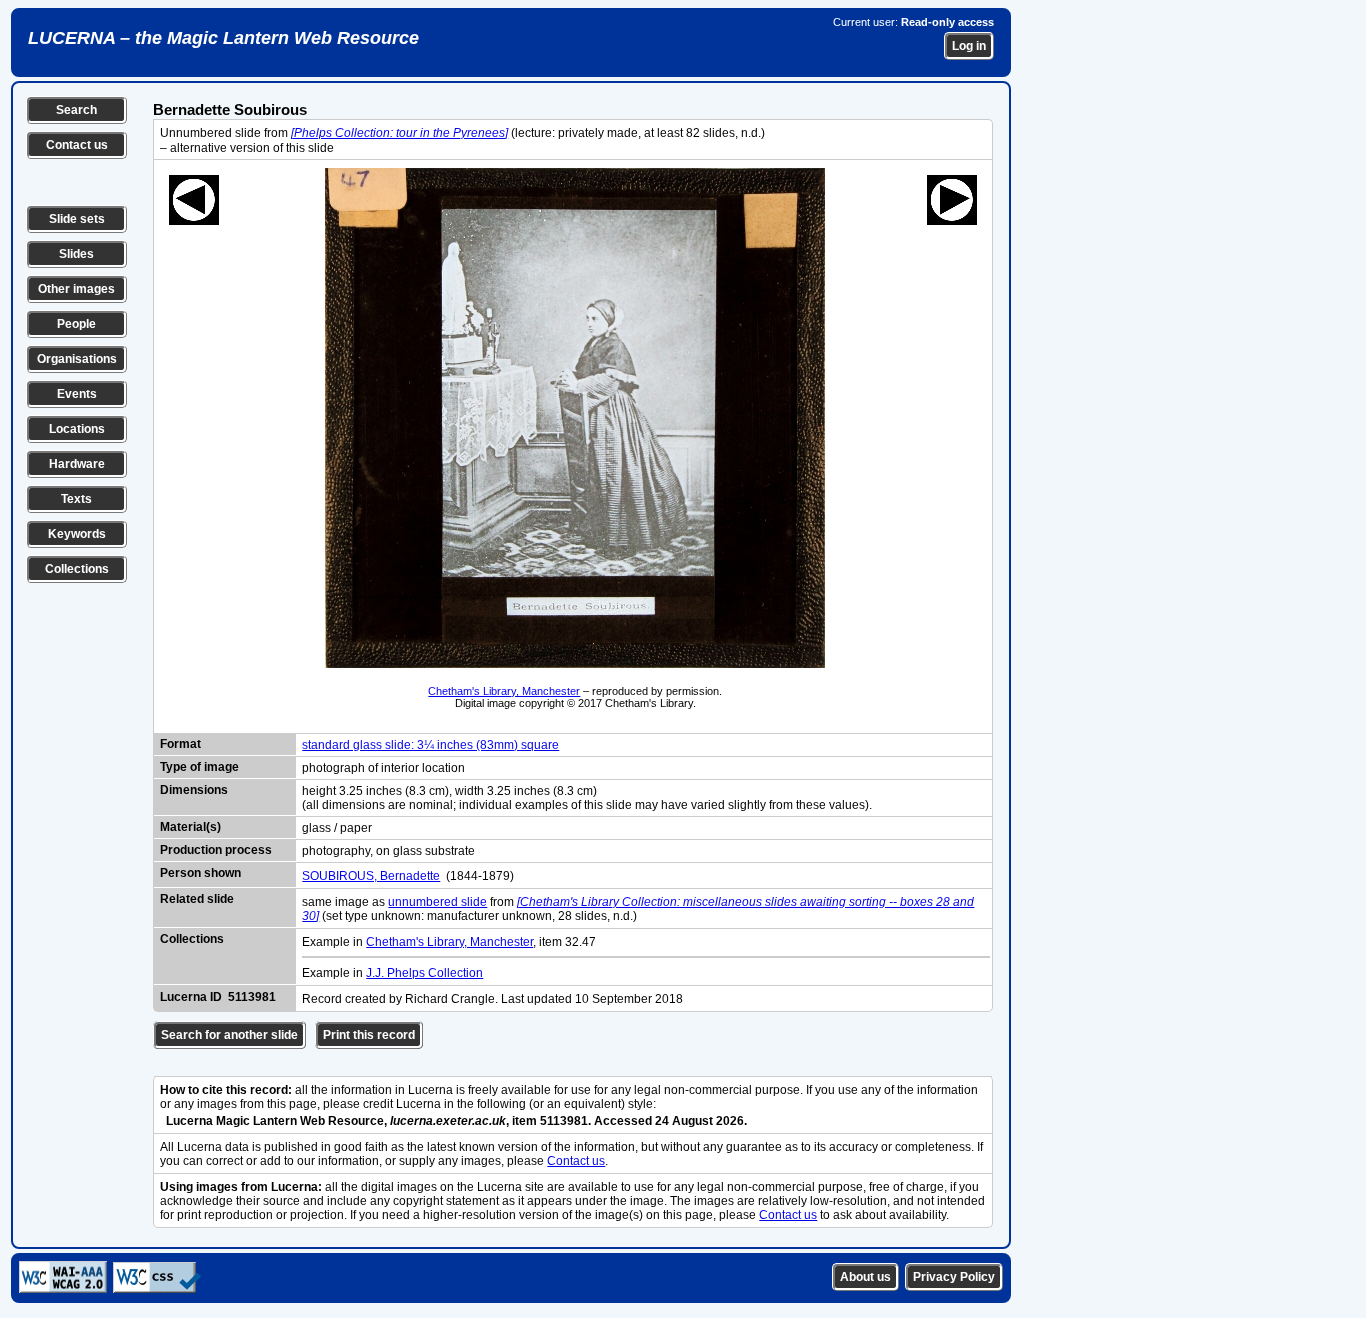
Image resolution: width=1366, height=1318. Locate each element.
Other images (76, 289)
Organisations (77, 359)
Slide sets (77, 219)
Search (76, 110)
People (76, 324)
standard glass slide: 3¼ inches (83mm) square (430, 745)
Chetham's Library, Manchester (504, 691)
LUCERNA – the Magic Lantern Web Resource (223, 38)
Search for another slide (229, 1035)
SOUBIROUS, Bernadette (371, 876)
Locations (77, 429)
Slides (76, 254)
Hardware (77, 464)
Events (77, 394)
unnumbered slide (437, 902)
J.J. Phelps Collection (424, 973)
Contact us (77, 145)
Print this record (369, 1035)
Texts (76, 499)
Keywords (77, 534)
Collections (77, 569)
